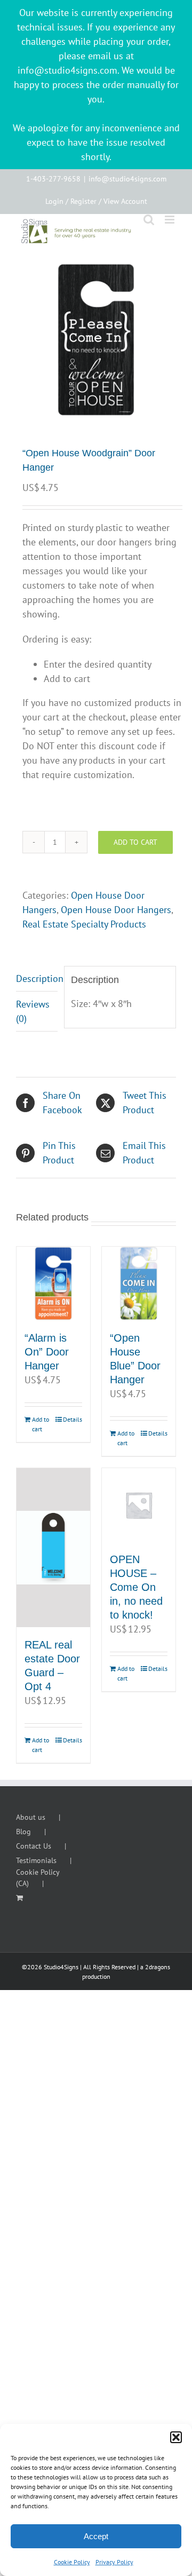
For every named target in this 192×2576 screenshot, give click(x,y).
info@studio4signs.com (127, 179)
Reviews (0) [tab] (33, 1011)
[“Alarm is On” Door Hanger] (53, 1283)
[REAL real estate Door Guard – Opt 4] (53, 1548)
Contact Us (34, 1846)
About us (31, 1817)
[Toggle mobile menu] (170, 220)
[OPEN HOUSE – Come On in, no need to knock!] (139, 1505)
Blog (23, 1832)
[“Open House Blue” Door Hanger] (139, 1283)
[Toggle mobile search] (149, 220)
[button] (176, 2437)
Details (73, 1419)
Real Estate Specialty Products (84, 924)
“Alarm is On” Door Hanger (47, 1352)
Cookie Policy (72, 2562)
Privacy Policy (114, 2562)
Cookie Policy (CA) (38, 1878)
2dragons (158, 1967)
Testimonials (36, 1860)
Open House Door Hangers (116, 910)
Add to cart (135, 842)
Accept (96, 2536)
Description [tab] (37, 978)
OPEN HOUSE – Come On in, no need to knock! (136, 1587)
